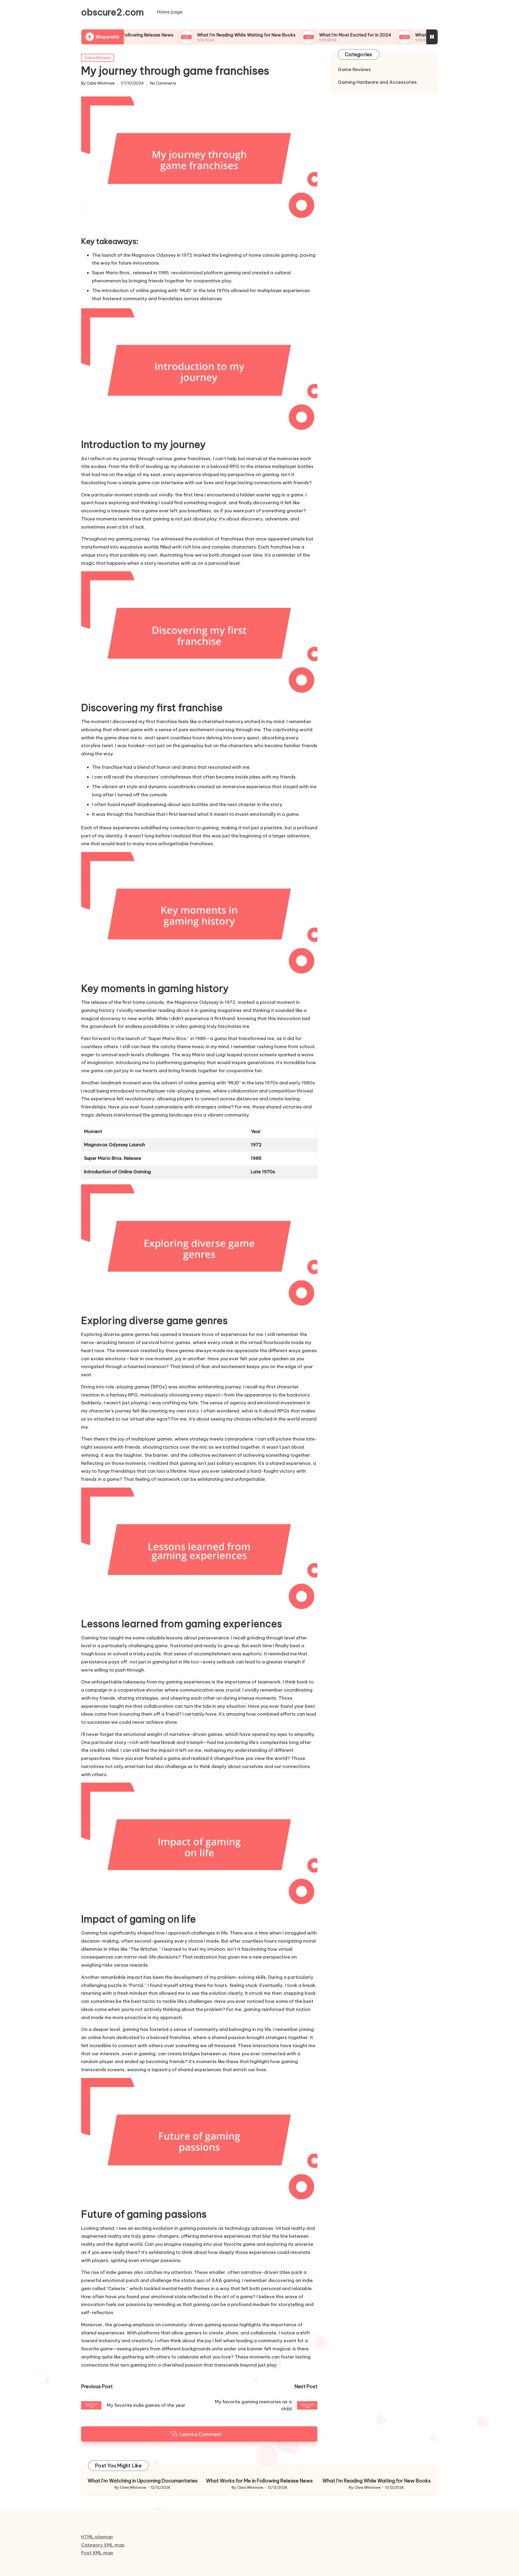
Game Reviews (98, 58)
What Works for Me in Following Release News (259, 2481)
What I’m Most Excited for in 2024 (284, 35)
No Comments (163, 83)
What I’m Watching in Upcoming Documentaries (143, 2481)
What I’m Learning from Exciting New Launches (393, 35)
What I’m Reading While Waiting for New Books (175, 35)
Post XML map (97, 2553)
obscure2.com (112, 12)
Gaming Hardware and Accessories (377, 82)
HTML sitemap (97, 2537)
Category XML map (103, 2545)
